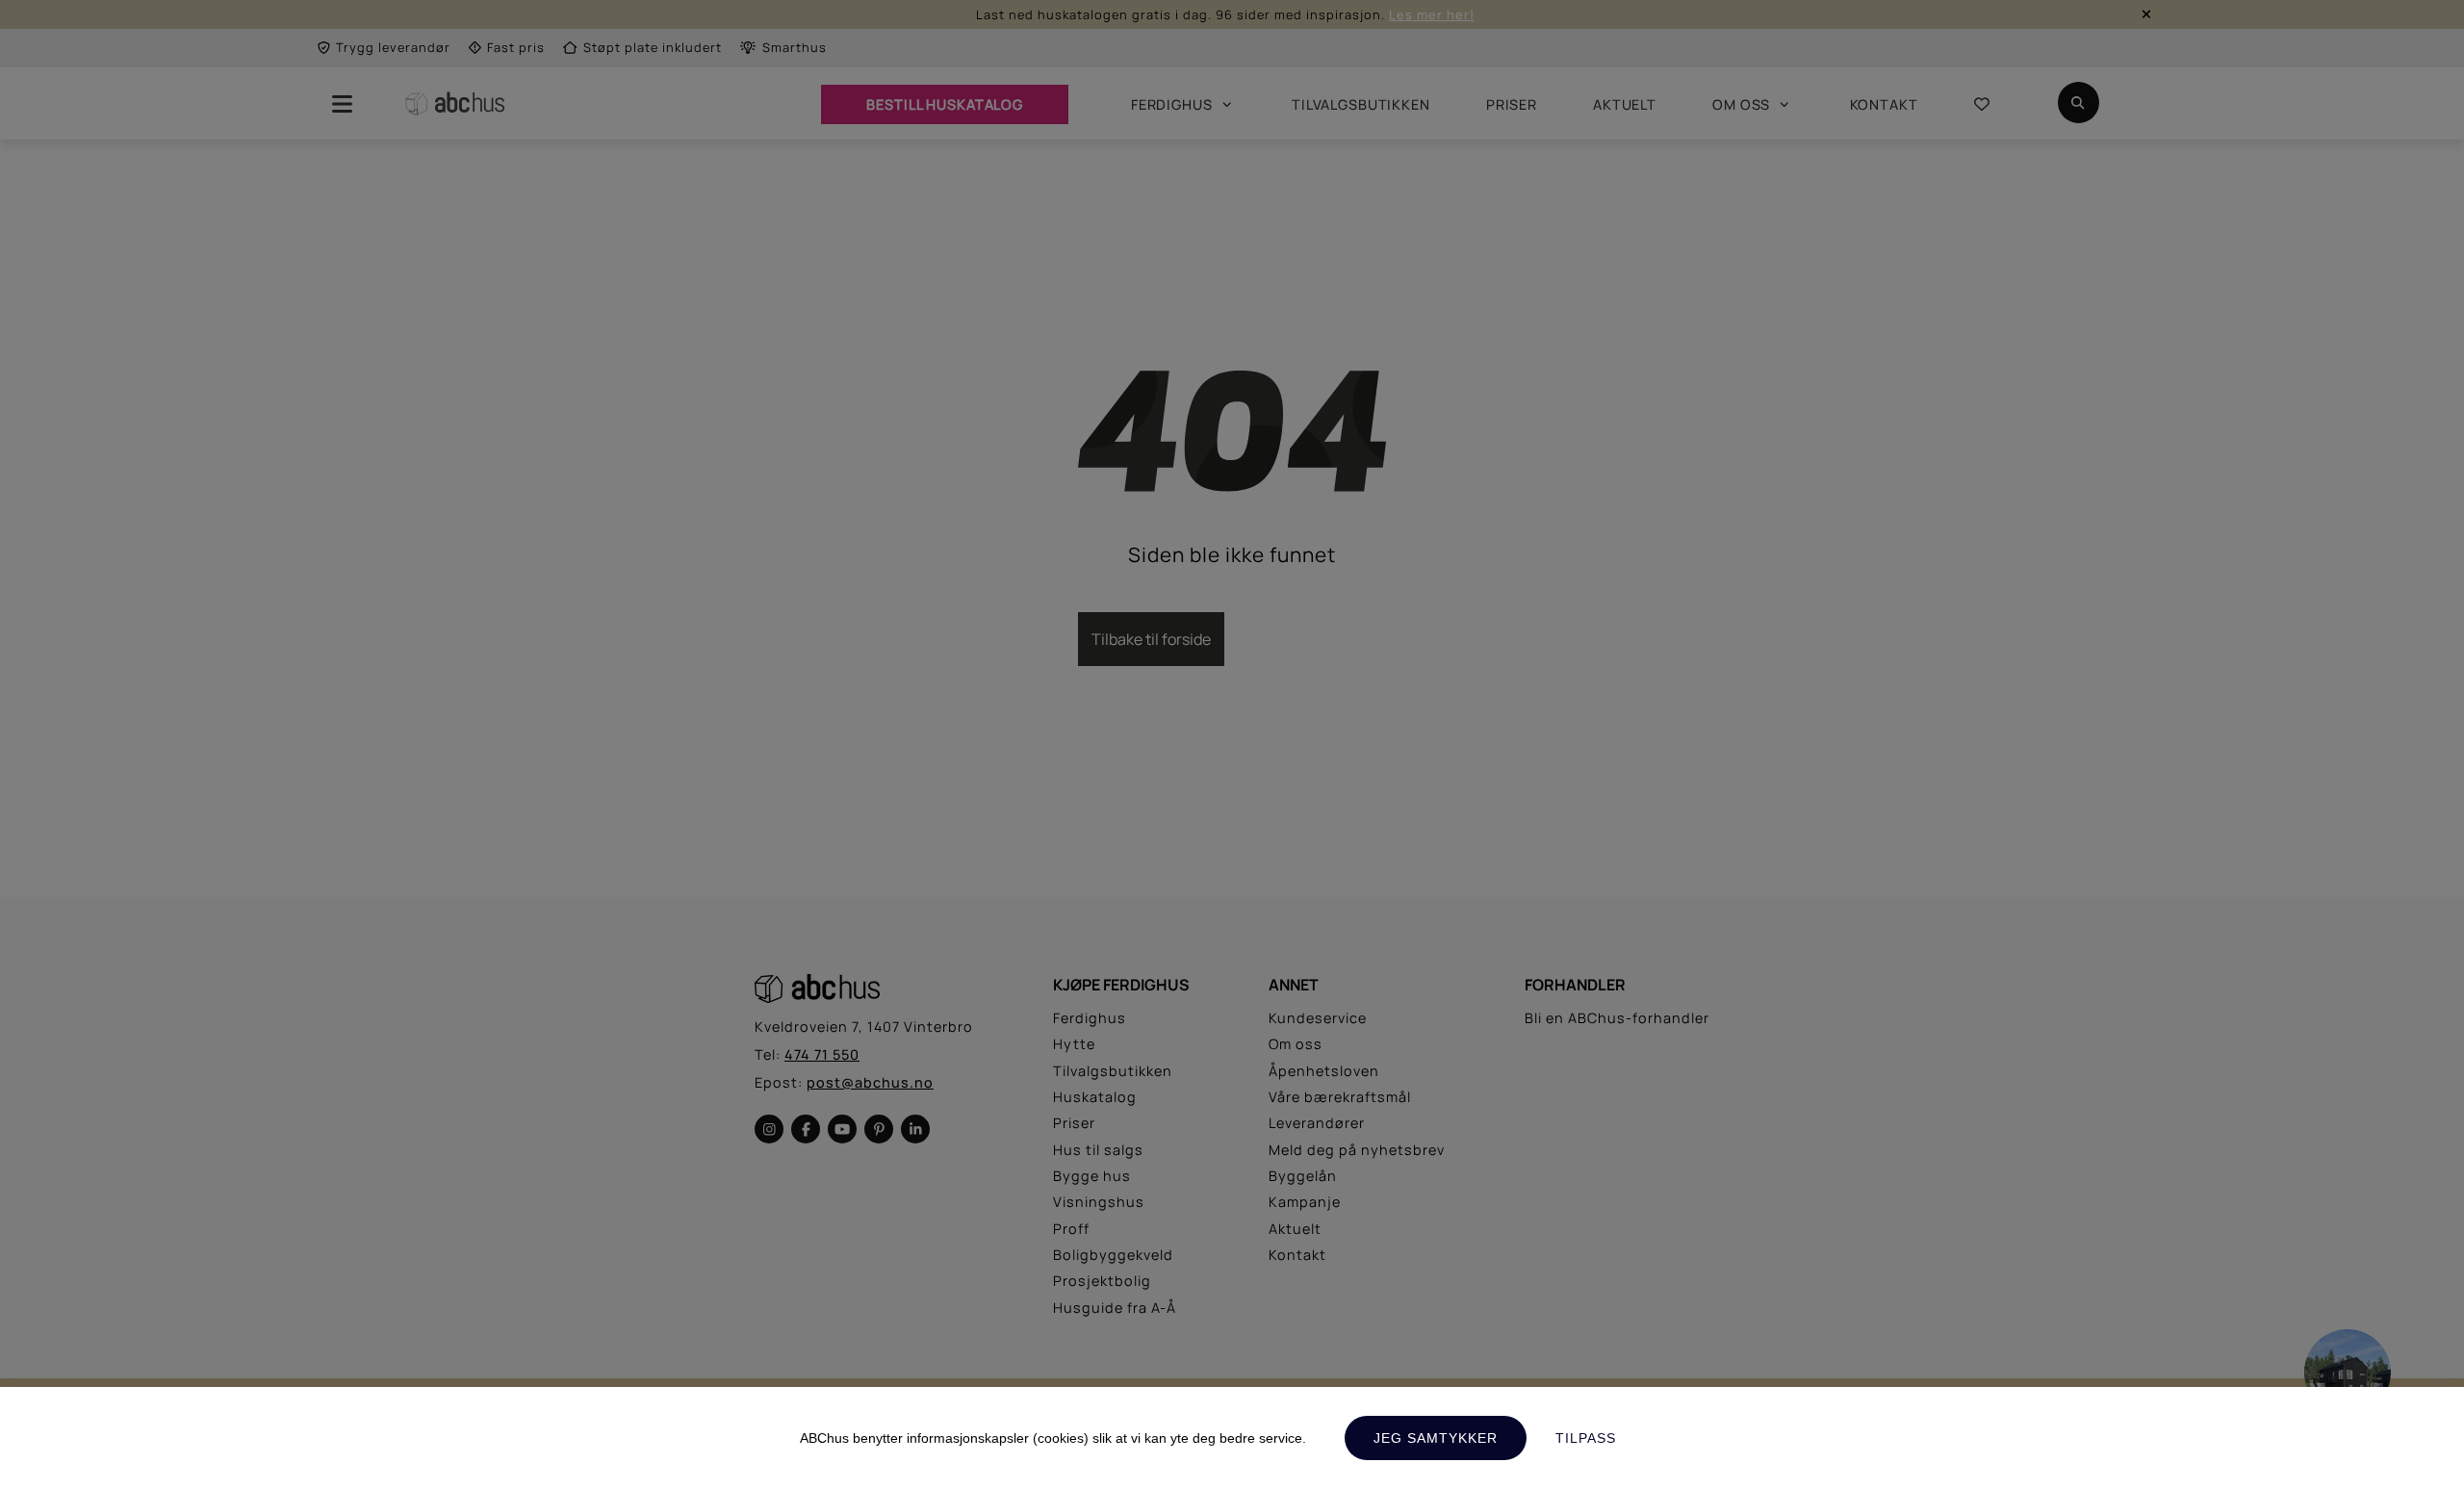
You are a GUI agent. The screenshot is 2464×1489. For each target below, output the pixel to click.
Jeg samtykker (1436, 1438)
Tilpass (1586, 1438)
